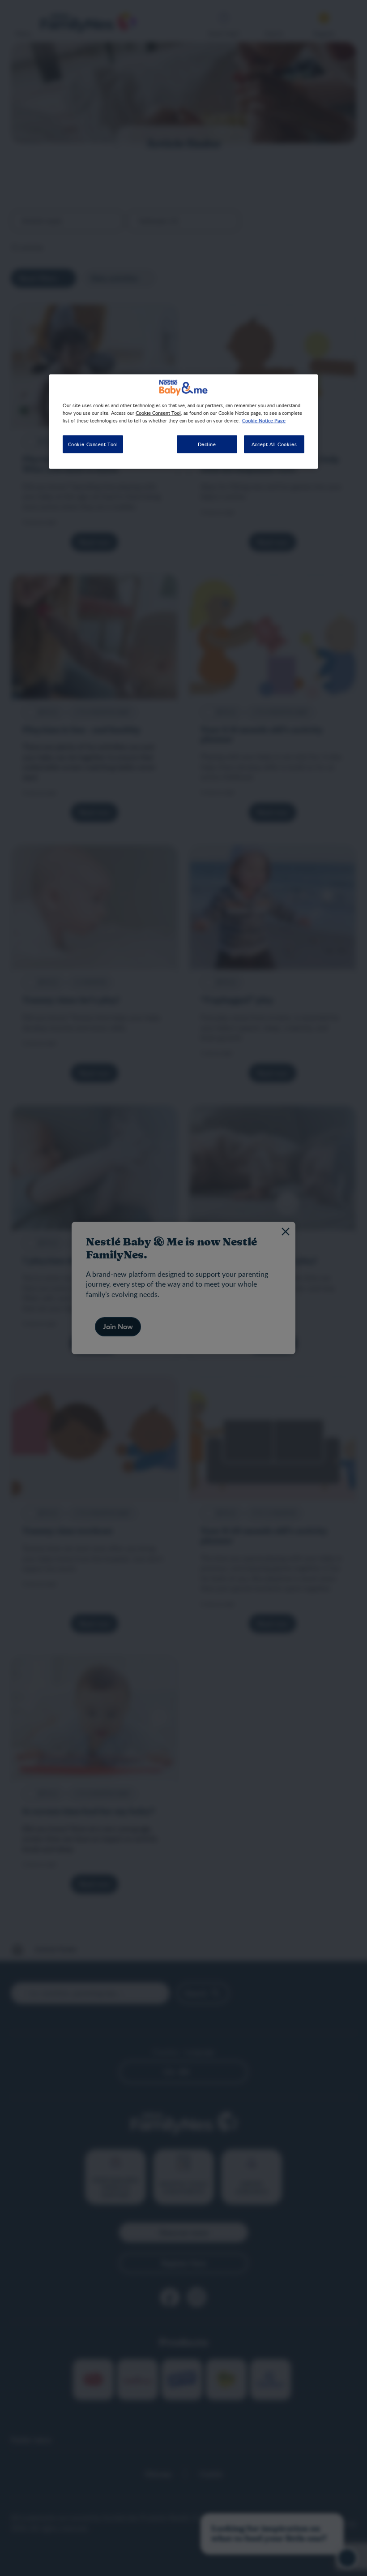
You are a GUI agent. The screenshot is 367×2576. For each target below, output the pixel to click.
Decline (207, 444)
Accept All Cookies (274, 444)
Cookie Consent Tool (93, 444)
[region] (183, 421)
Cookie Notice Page (264, 420)
